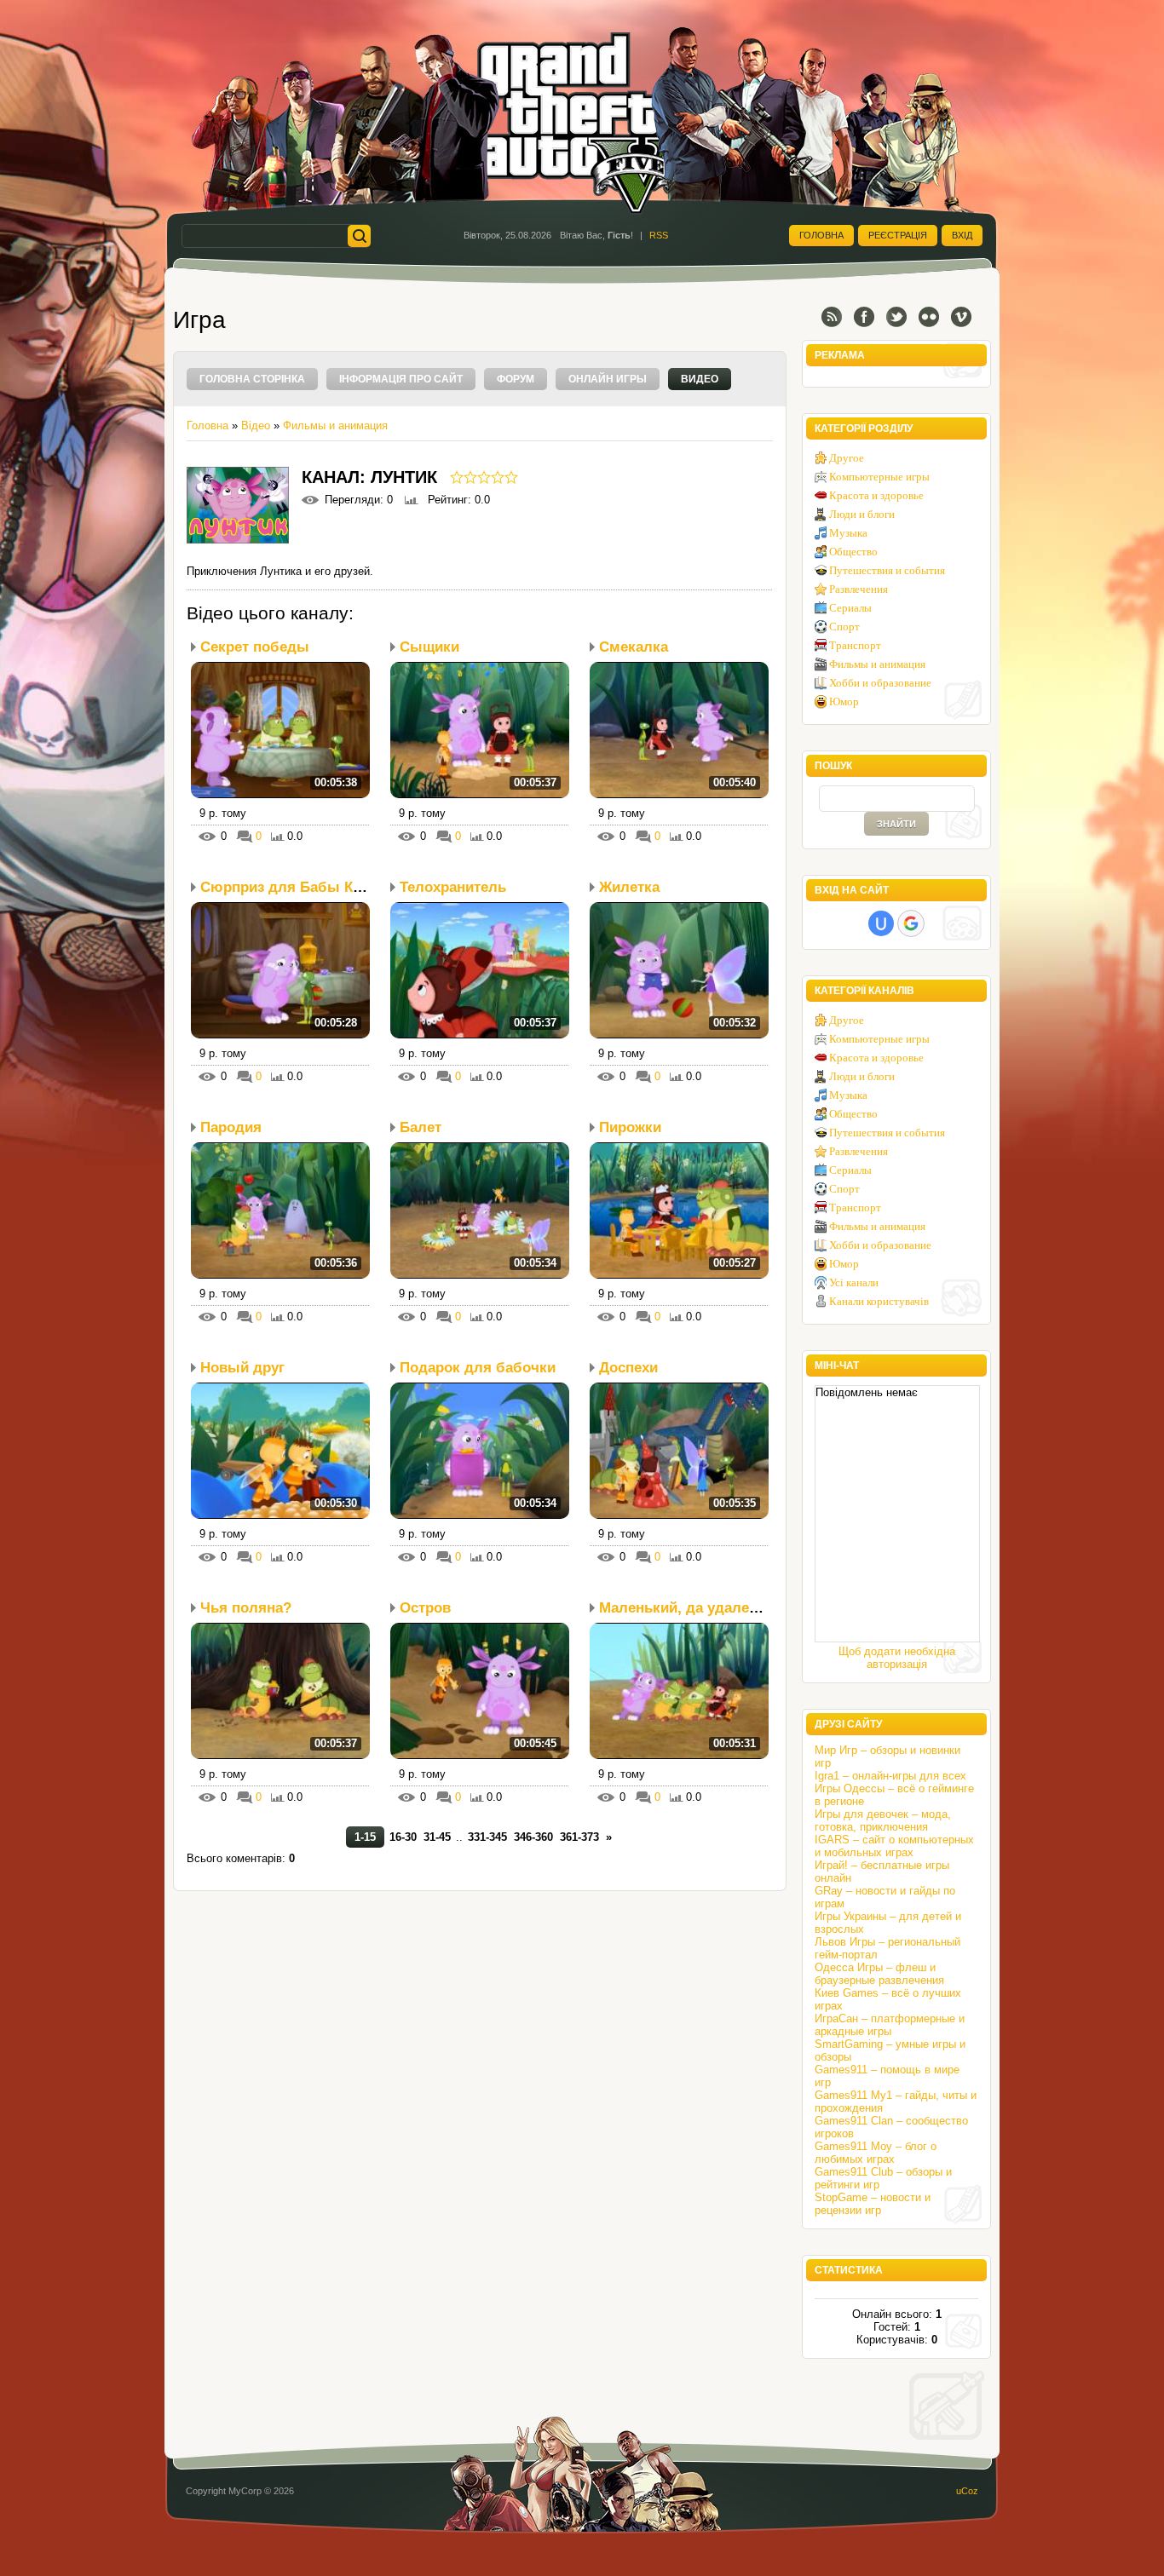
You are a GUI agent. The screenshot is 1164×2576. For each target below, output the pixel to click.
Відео (256, 425)
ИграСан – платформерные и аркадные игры (890, 2025)
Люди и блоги (862, 514)
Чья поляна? (246, 1608)
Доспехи (628, 1368)
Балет (421, 1127)
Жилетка (629, 887)
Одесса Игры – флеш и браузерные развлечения (879, 1974)
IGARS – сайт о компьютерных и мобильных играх (894, 1846)
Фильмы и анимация (335, 425)
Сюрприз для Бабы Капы (291, 887)
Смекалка (634, 647)
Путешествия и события (887, 570)
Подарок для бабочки (478, 1368)
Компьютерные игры (879, 477)
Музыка (848, 533)
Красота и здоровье (876, 495)
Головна (821, 235)
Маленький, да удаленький (695, 1608)
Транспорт (855, 645)
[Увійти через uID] (881, 923)
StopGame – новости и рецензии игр (873, 2204)
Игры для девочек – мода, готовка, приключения (883, 1820)
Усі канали (854, 1282)
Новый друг (242, 1368)
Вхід (962, 235)
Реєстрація (898, 235)
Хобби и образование (880, 683)
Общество (853, 552)
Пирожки (630, 1127)
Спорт (844, 627)
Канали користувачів (879, 1301)
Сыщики (429, 647)
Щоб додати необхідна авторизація (897, 1658)
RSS (659, 235)
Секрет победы (255, 647)
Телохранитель (453, 887)
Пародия (231, 1127)
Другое (847, 458)
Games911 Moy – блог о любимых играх (876, 2153)
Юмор (844, 701)
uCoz (967, 2491)
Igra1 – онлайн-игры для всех (890, 1776)
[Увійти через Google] (911, 923)
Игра (199, 320)
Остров (425, 1608)
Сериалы (850, 608)
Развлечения (859, 589)
